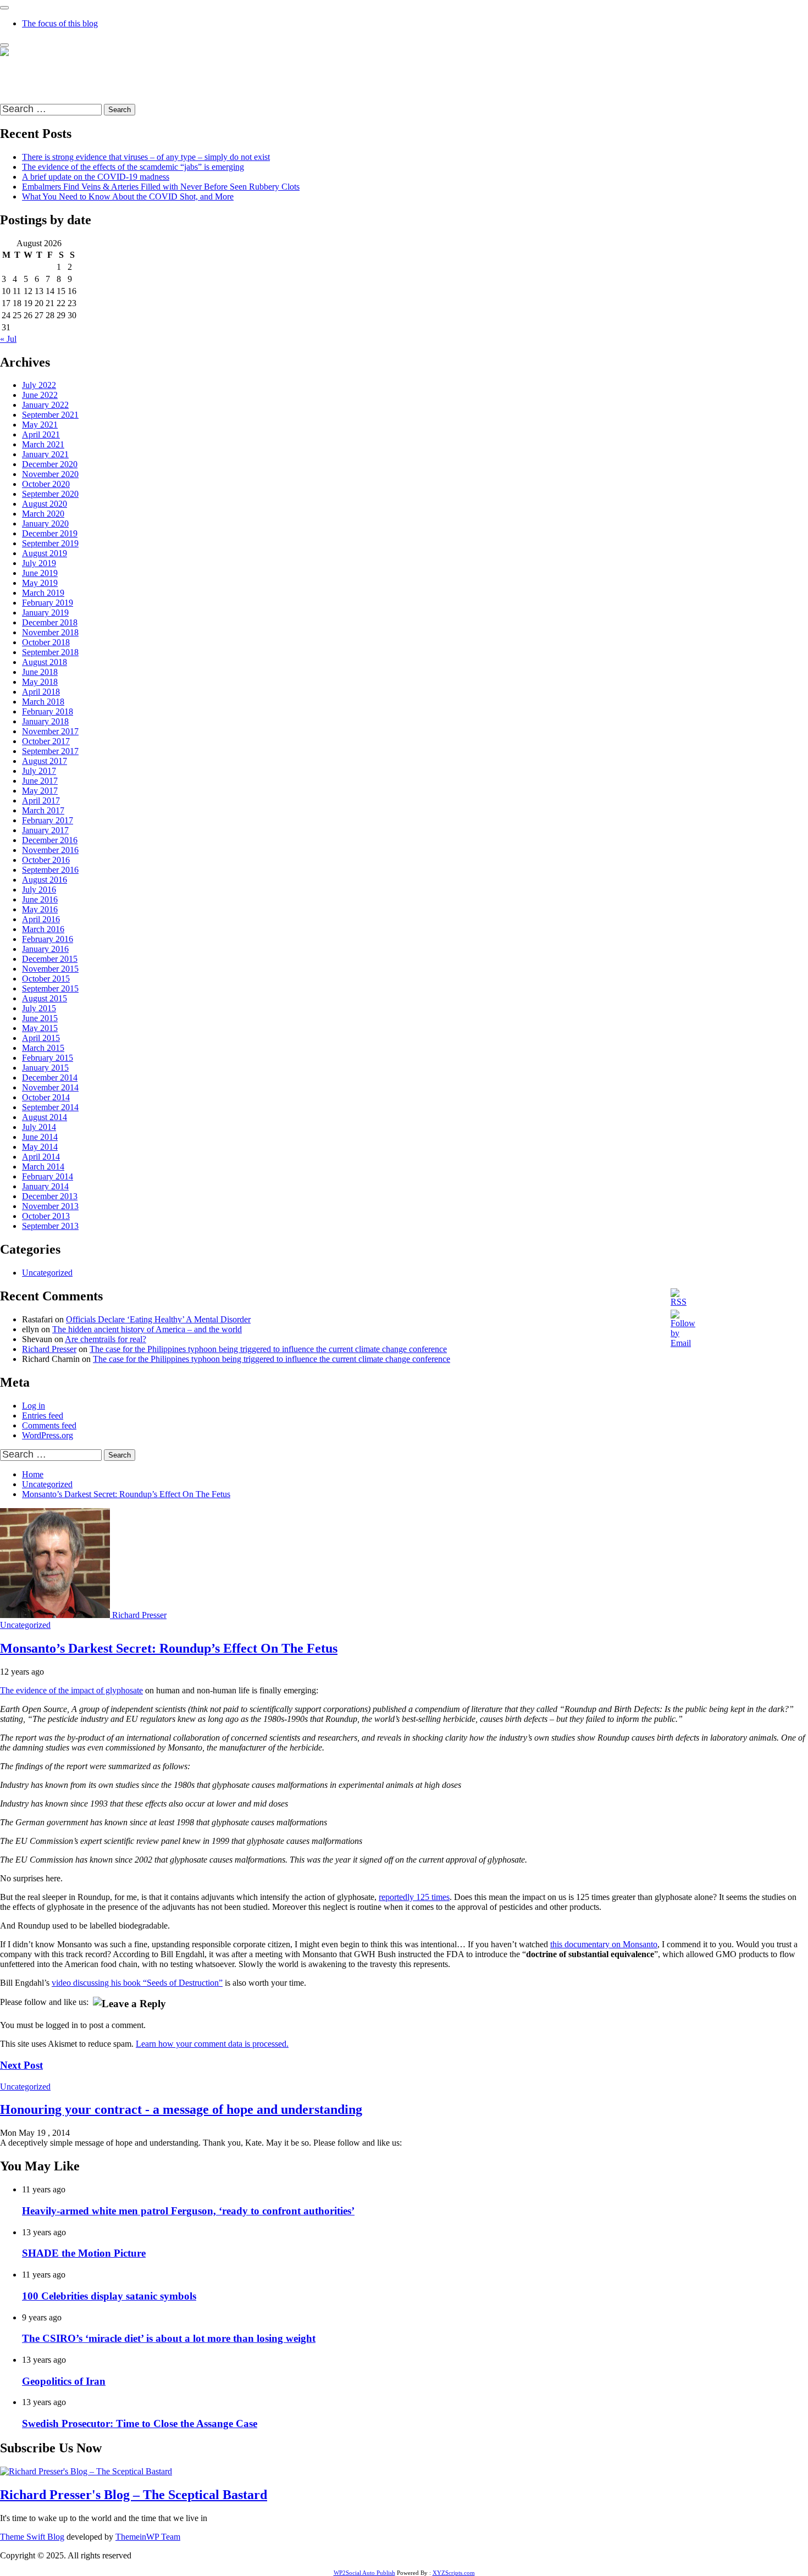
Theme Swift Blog (32, 2537)
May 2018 (40, 682)
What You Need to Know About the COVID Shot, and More (128, 196)
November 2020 (50, 474)
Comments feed (49, 1425)
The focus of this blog (60, 23)
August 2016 (45, 880)
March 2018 (43, 702)
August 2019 (45, 553)
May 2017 (40, 791)
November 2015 (50, 969)
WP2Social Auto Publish (364, 2573)
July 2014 (39, 1127)
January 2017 (45, 830)
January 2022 (45, 405)
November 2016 (50, 850)
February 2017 (48, 820)
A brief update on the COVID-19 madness (96, 177)
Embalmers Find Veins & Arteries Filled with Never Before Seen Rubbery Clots (161, 187)
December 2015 (50, 959)
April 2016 (41, 919)
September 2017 (50, 751)
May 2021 (40, 425)
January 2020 (45, 523)
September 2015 (50, 988)
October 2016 (46, 860)
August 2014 (45, 1117)
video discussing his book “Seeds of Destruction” (137, 1983)
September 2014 (50, 1107)
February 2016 (48, 939)
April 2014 (41, 1157)
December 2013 (50, 1196)
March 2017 (43, 810)
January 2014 (45, 1186)
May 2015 (40, 1028)
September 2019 (50, 543)
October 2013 (46, 1216)
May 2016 (40, 909)
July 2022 (39, 385)
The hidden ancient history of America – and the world (147, 1329)
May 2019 (40, 583)
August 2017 (45, 761)
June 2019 (40, 573)
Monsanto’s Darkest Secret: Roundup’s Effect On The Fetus (169, 1648)
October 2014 (46, 1097)
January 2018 (45, 721)
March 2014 (43, 1167)
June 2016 (40, 899)
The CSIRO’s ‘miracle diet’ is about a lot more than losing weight (169, 2338)
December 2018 (50, 622)
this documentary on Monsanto (604, 1944)
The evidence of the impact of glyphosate (71, 1690)
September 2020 (50, 494)
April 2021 (41, 434)
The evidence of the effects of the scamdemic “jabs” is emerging (133, 167)
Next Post (21, 2065)
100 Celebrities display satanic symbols (109, 2296)
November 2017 (50, 731)
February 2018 (48, 711)
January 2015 (45, 1068)
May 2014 (40, 1147)
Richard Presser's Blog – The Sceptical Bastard (82, 71)
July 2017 (39, 771)
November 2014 (50, 1087)
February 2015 (48, 1058)
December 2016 (50, 840)
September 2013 (50, 1226)
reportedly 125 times (414, 1897)
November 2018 (50, 632)
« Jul (8, 339)
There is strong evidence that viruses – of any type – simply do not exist (146, 157)
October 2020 (46, 484)
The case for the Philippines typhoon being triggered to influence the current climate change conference (268, 1349)
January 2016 (45, 949)
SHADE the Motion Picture (84, 2253)
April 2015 (41, 1038)
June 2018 (40, 672)
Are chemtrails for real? (106, 1339)
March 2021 (43, 444)
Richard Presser (49, 1349)
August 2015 (45, 998)
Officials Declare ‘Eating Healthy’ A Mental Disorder (158, 1319)
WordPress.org (48, 1435)
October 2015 (46, 979)
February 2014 (48, 1176)
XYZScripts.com (454, 2573)
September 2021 (50, 415)
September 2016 (50, 870)
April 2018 (41, 692)
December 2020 (50, 464)
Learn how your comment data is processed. (212, 2044)
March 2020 (43, 514)
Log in (34, 1406)
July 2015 (39, 1008)
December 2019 (50, 533)
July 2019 (39, 563)
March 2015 (43, 1048)
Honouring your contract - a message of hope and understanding (181, 2109)
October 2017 (46, 741)
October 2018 (46, 642)
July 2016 (39, 890)
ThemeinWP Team (148, 2537)
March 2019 (43, 593)
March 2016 (43, 929)
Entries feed (43, 1416)
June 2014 (40, 1137)
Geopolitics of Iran (64, 2381)
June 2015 (40, 1018)
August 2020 (45, 504)
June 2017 (40, 781)
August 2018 (45, 662)
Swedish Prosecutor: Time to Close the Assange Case (140, 2423)
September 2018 (50, 652)
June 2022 (40, 395)
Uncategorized (47, 1273)
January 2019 (45, 613)
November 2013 (50, 1206)
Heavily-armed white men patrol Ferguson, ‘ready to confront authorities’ (188, 2211)
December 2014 (50, 1078)
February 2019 (48, 603)
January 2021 (45, 454)
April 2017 (41, 801)
